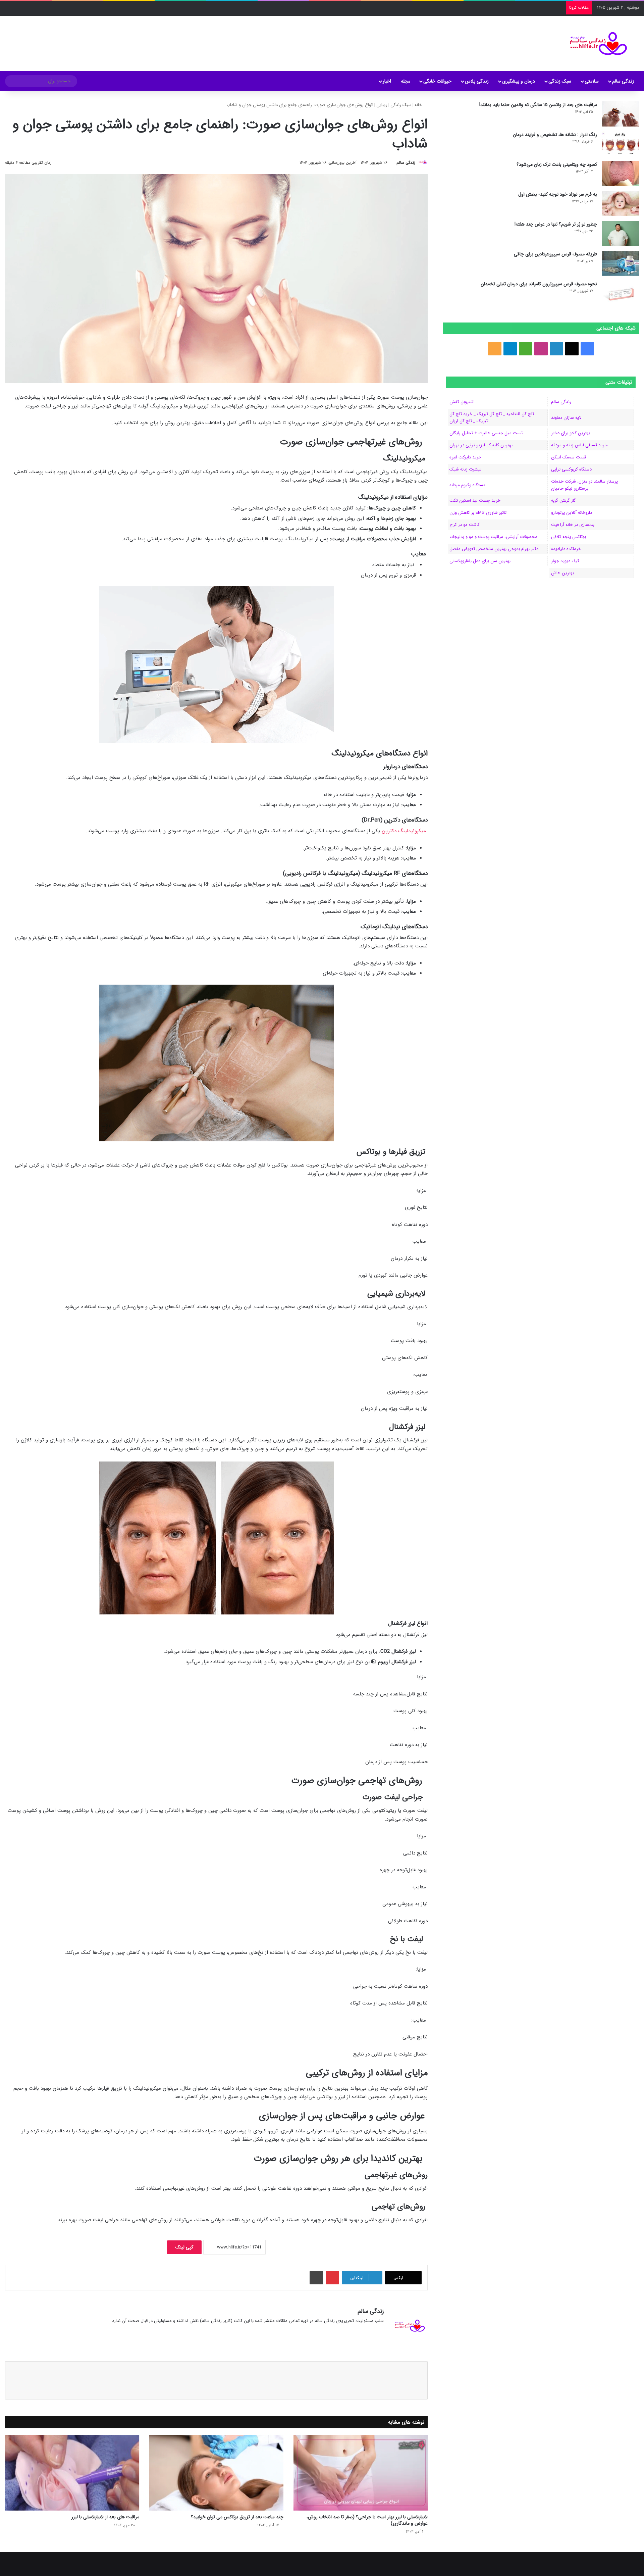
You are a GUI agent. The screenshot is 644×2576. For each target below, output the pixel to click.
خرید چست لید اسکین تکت (475, 501)
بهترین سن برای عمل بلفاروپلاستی (480, 561)
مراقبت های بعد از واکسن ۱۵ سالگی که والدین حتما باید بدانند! (538, 105)
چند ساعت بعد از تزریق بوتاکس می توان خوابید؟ (237, 2517)
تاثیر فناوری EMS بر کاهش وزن (478, 513)
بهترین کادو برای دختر (571, 433)
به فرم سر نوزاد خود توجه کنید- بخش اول (558, 194)
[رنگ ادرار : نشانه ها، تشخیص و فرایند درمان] (621, 144)
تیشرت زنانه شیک (465, 469)
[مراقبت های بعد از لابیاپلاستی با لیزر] (72, 2473)
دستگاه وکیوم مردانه (467, 485)
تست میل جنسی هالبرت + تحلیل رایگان (486, 433)
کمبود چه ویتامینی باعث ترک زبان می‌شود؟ (557, 164)
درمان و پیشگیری (519, 81)
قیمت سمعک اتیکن (569, 457)
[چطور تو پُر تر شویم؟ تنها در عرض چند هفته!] (621, 233)
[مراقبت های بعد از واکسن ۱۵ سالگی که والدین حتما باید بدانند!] (621, 114)
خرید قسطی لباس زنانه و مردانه (579, 445)
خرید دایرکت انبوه (465, 457)
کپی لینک (184, 2247)
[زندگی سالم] (594, 43)
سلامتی (592, 81)
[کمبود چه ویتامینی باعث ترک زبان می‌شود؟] (621, 174)
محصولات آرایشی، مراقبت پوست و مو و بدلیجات (493, 537)
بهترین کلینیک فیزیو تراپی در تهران (481, 445)
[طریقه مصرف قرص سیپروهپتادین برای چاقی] (621, 263)
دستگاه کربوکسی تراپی (571, 469)
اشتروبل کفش (462, 402)
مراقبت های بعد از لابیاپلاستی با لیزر (105, 2517)
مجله (406, 81)
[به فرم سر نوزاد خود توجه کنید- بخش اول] (621, 204)
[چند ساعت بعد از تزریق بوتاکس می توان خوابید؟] (216, 2473)
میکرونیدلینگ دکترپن (404, 831)
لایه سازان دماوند (566, 418)
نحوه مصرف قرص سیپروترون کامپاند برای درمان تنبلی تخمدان (539, 284)
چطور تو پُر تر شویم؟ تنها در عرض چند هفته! (556, 224)
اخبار (387, 81)
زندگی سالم (623, 81)
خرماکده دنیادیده (566, 549)
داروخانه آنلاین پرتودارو (572, 513)
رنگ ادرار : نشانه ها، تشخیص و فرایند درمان (555, 135)
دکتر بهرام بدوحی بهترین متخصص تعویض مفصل (494, 549)
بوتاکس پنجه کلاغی (569, 537)
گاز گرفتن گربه (563, 501)
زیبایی (382, 105)
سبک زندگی (560, 81)
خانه (419, 105)
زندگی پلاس (477, 81)
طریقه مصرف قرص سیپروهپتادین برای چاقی (555, 254)
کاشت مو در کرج (465, 525)
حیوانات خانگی (437, 81)
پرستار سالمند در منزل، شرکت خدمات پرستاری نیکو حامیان (584, 485)
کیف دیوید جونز (565, 561)
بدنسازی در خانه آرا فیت (573, 525)
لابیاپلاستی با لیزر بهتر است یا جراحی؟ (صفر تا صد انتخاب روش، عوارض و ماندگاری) (367, 2520)
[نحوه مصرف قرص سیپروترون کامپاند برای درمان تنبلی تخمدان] (621, 293)
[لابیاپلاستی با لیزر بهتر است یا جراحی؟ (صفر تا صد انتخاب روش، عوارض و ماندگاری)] (361, 2473)
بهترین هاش (562, 573)
